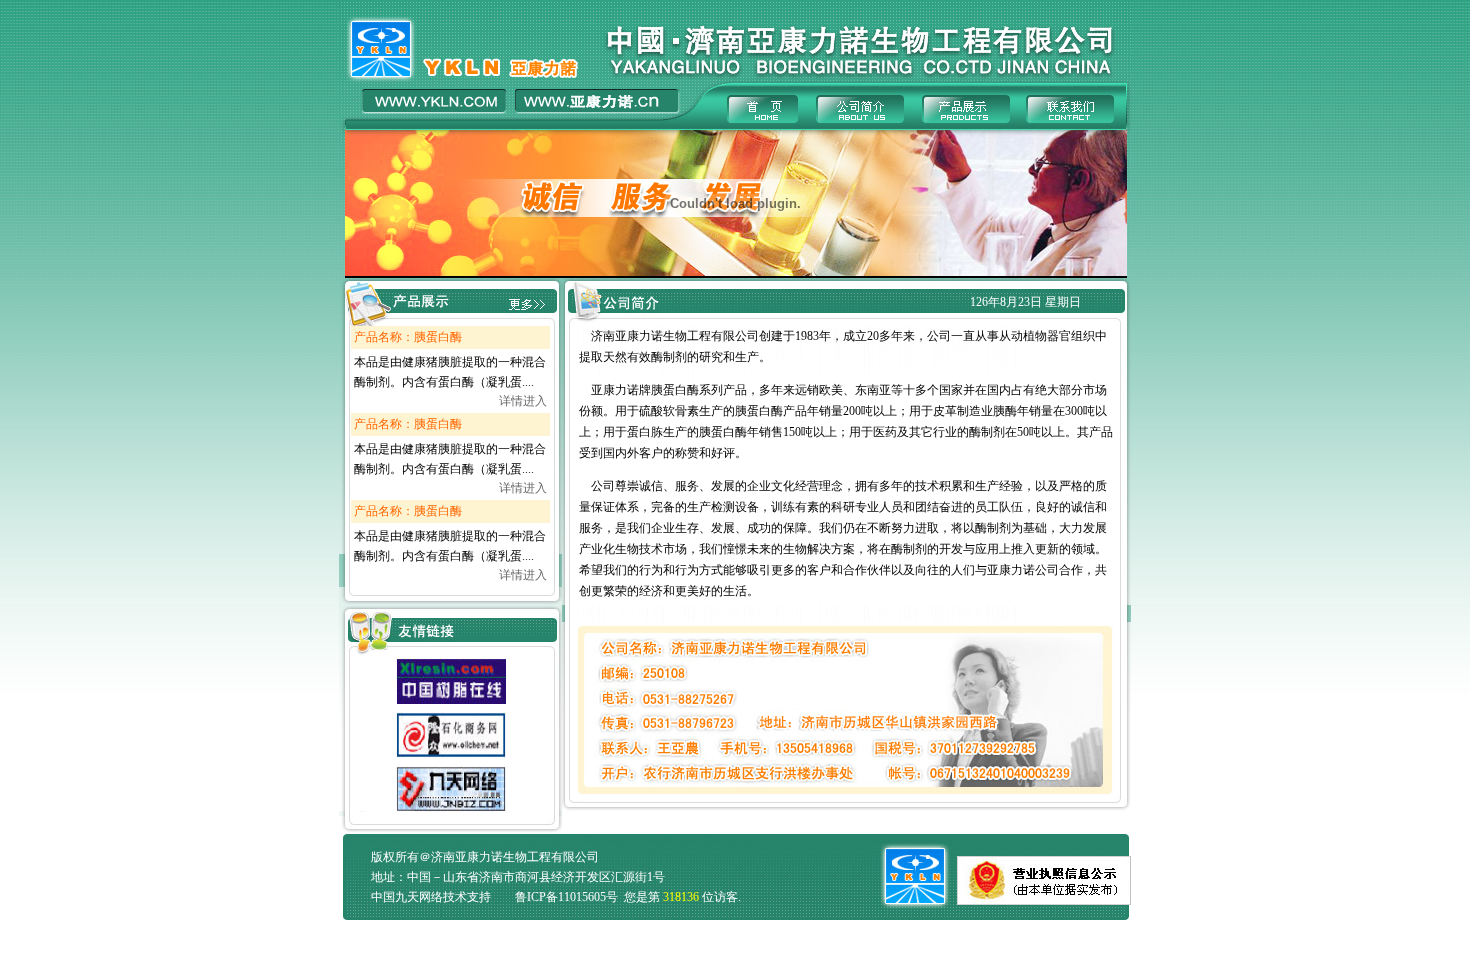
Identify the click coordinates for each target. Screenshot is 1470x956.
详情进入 (523, 401)
